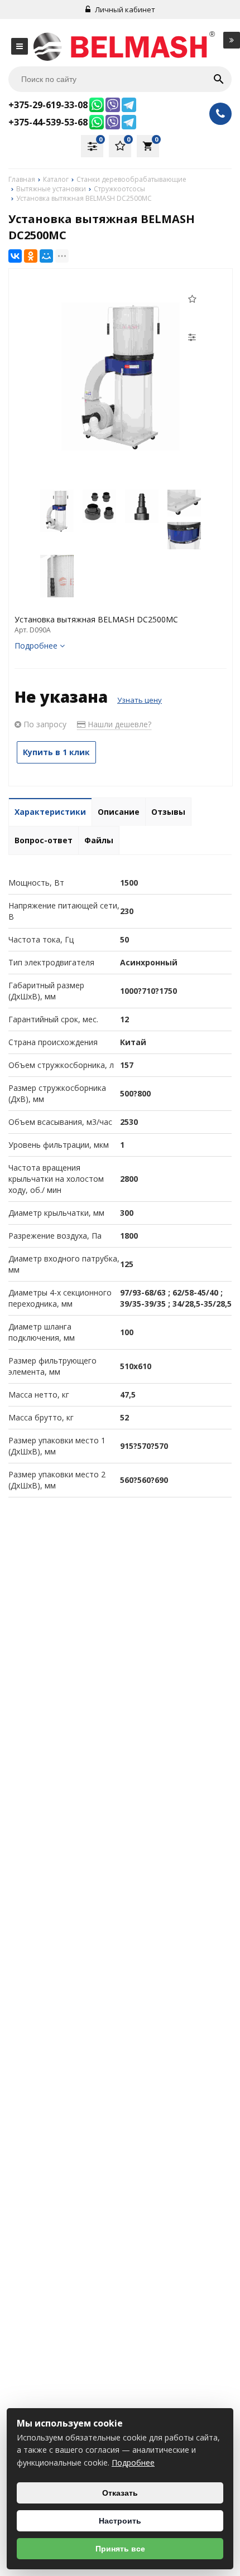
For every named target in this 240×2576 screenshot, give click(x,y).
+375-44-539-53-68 (48, 122)
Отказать (120, 2493)
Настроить (120, 2521)
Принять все (120, 2549)
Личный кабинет (124, 9)
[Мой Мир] (46, 256)
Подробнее (133, 2463)
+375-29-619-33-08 (48, 105)
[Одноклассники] (31, 256)
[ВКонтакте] (15, 256)
